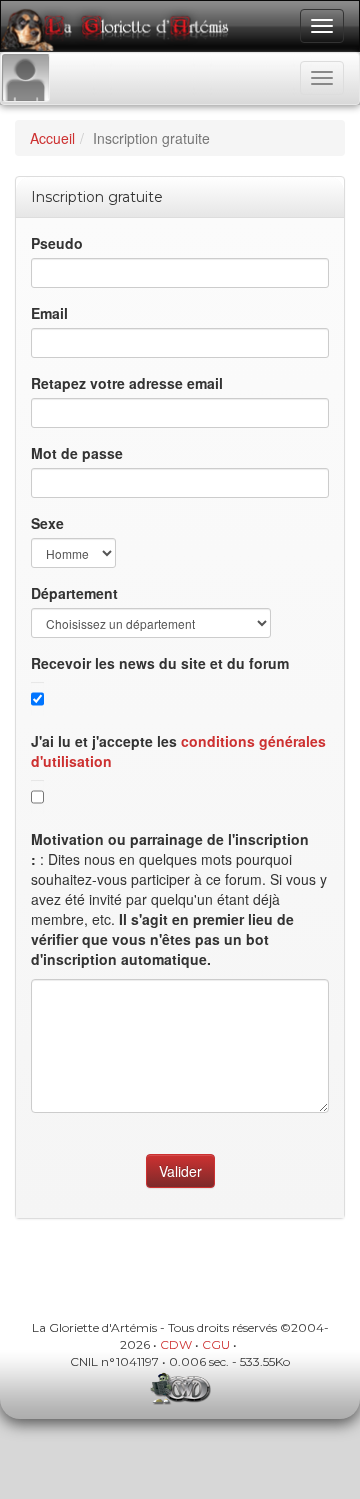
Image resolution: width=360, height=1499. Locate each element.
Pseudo (57, 243)
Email (49, 313)
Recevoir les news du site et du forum (160, 663)
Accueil (52, 138)
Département (74, 593)
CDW (176, 1344)
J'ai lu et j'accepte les (178, 751)
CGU (216, 1344)
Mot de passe (77, 453)
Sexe (47, 523)
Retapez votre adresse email (127, 383)
